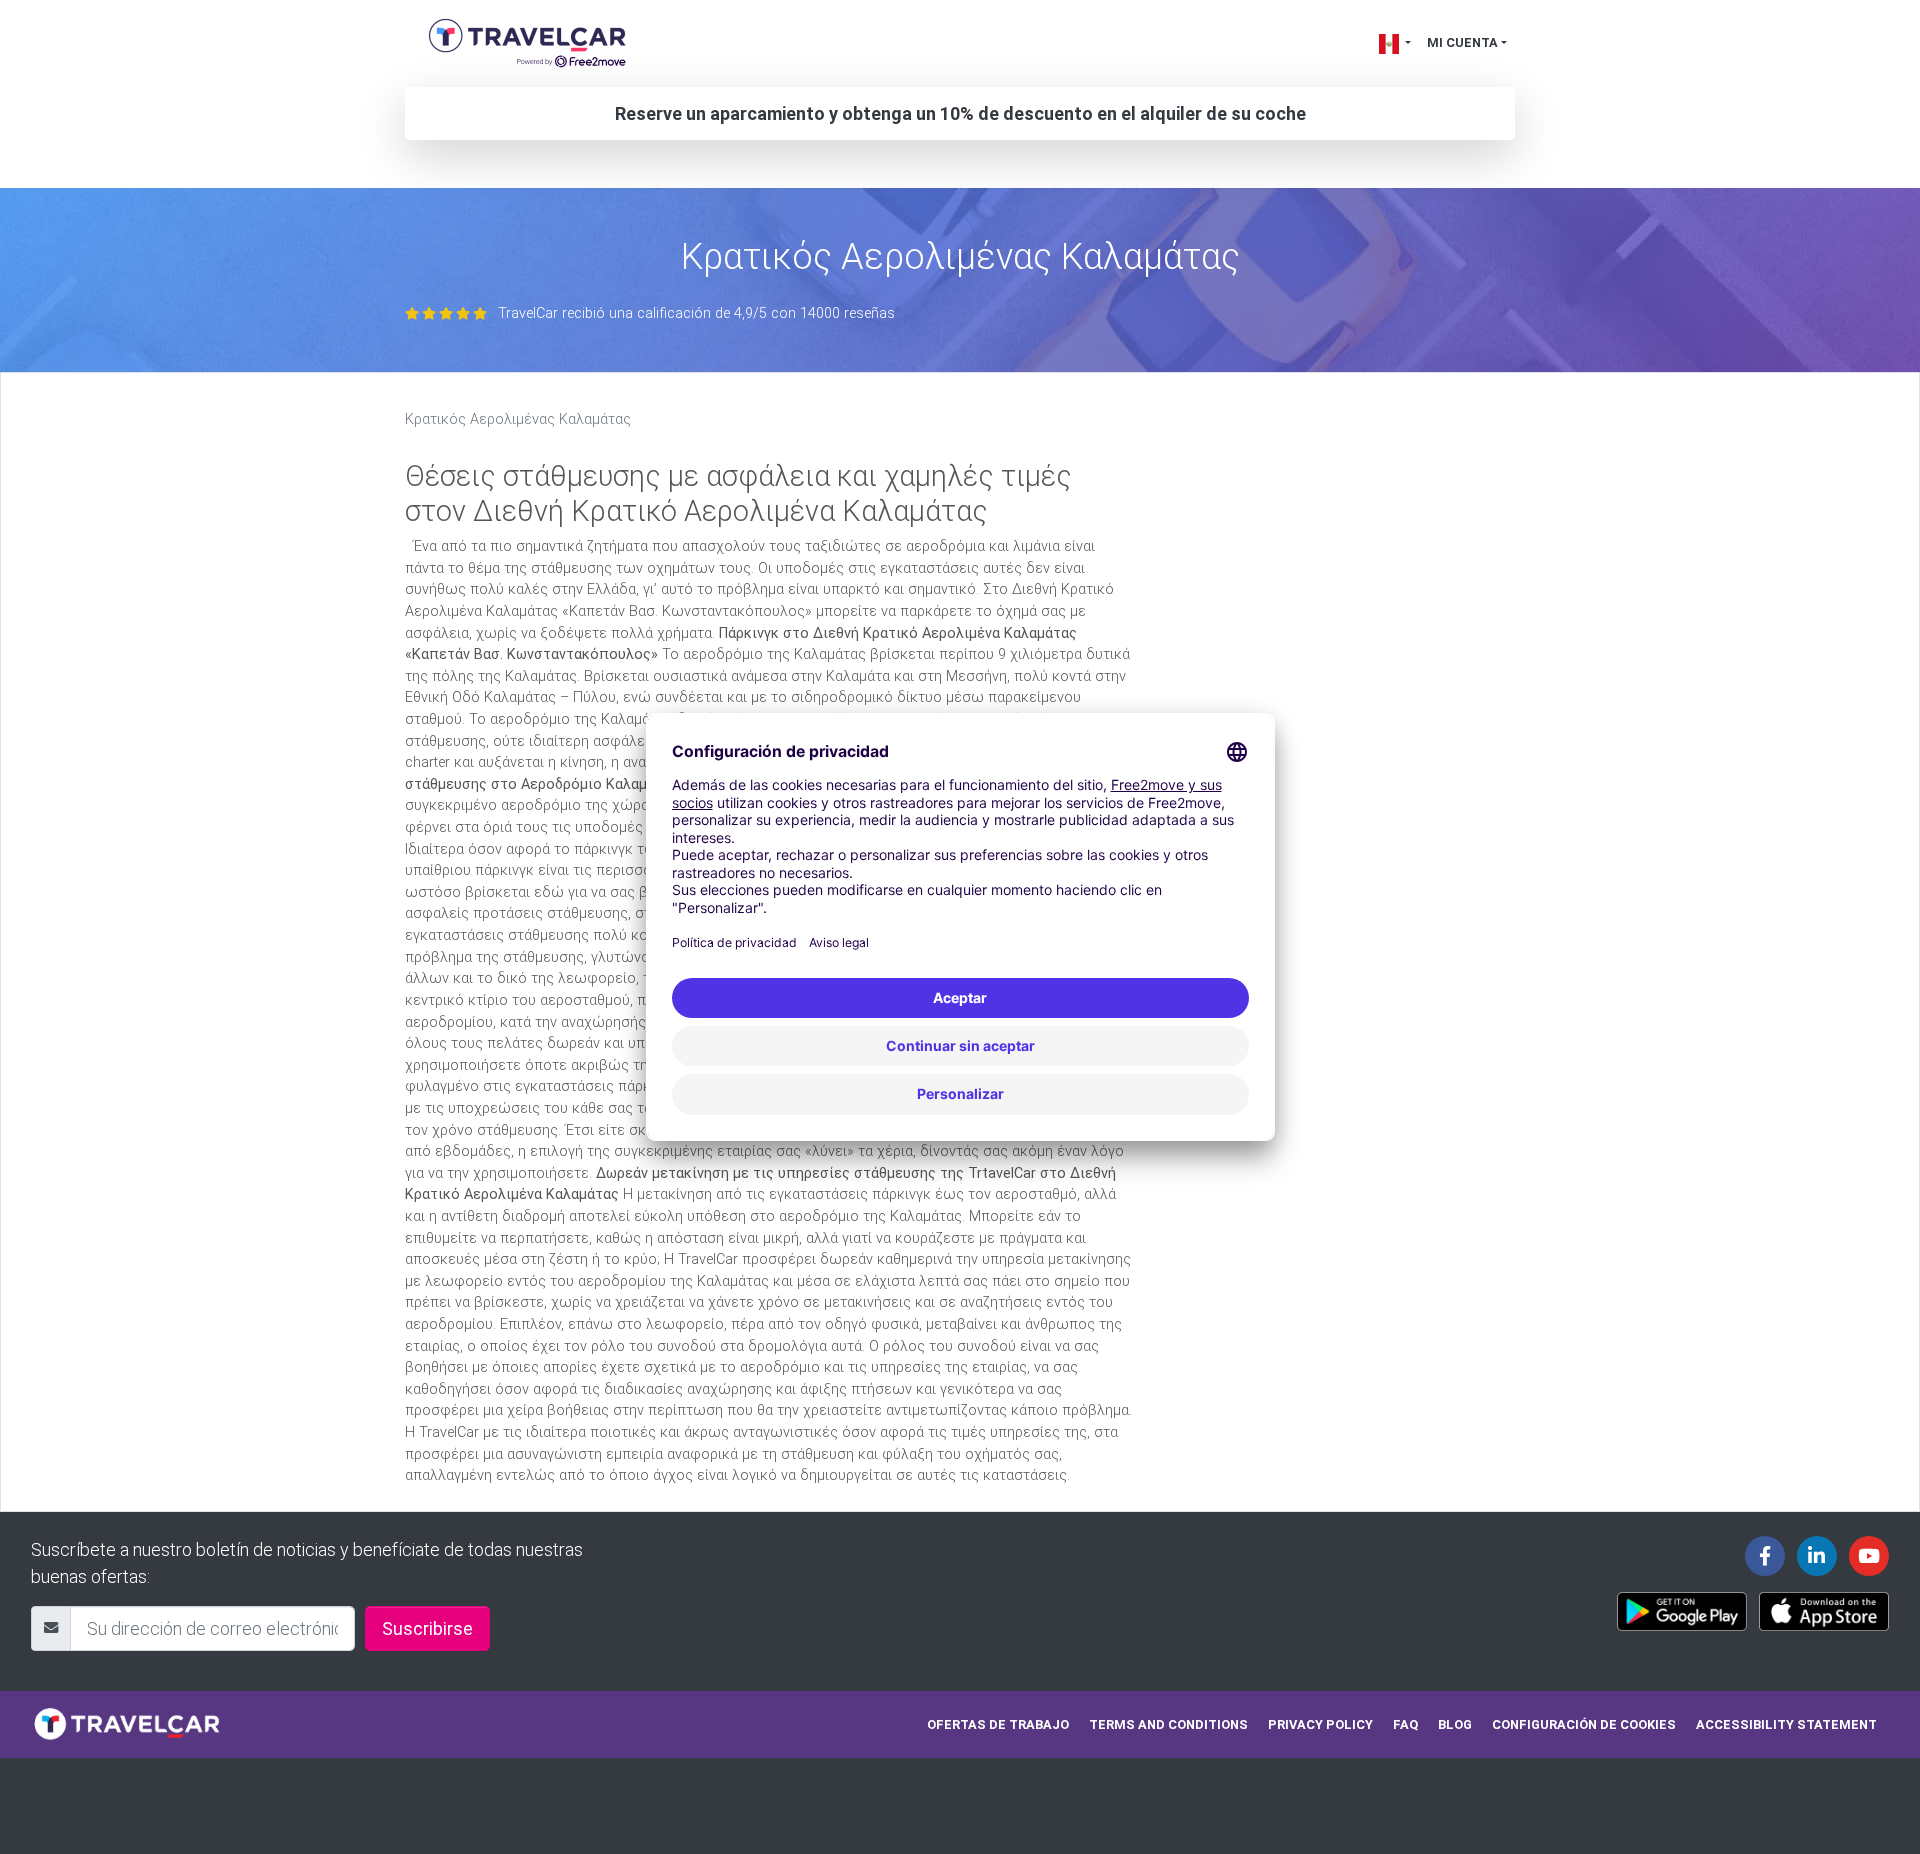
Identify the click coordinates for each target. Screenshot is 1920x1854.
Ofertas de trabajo (998, 1724)
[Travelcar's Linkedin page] (1817, 1556)
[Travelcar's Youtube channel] (1869, 1556)
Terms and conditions (1168, 1724)
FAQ (1405, 1724)
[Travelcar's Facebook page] (1765, 1556)
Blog (1455, 1724)
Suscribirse (427, 1628)
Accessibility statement (1786, 1724)
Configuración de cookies (1584, 1724)
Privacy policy (1320, 1724)
